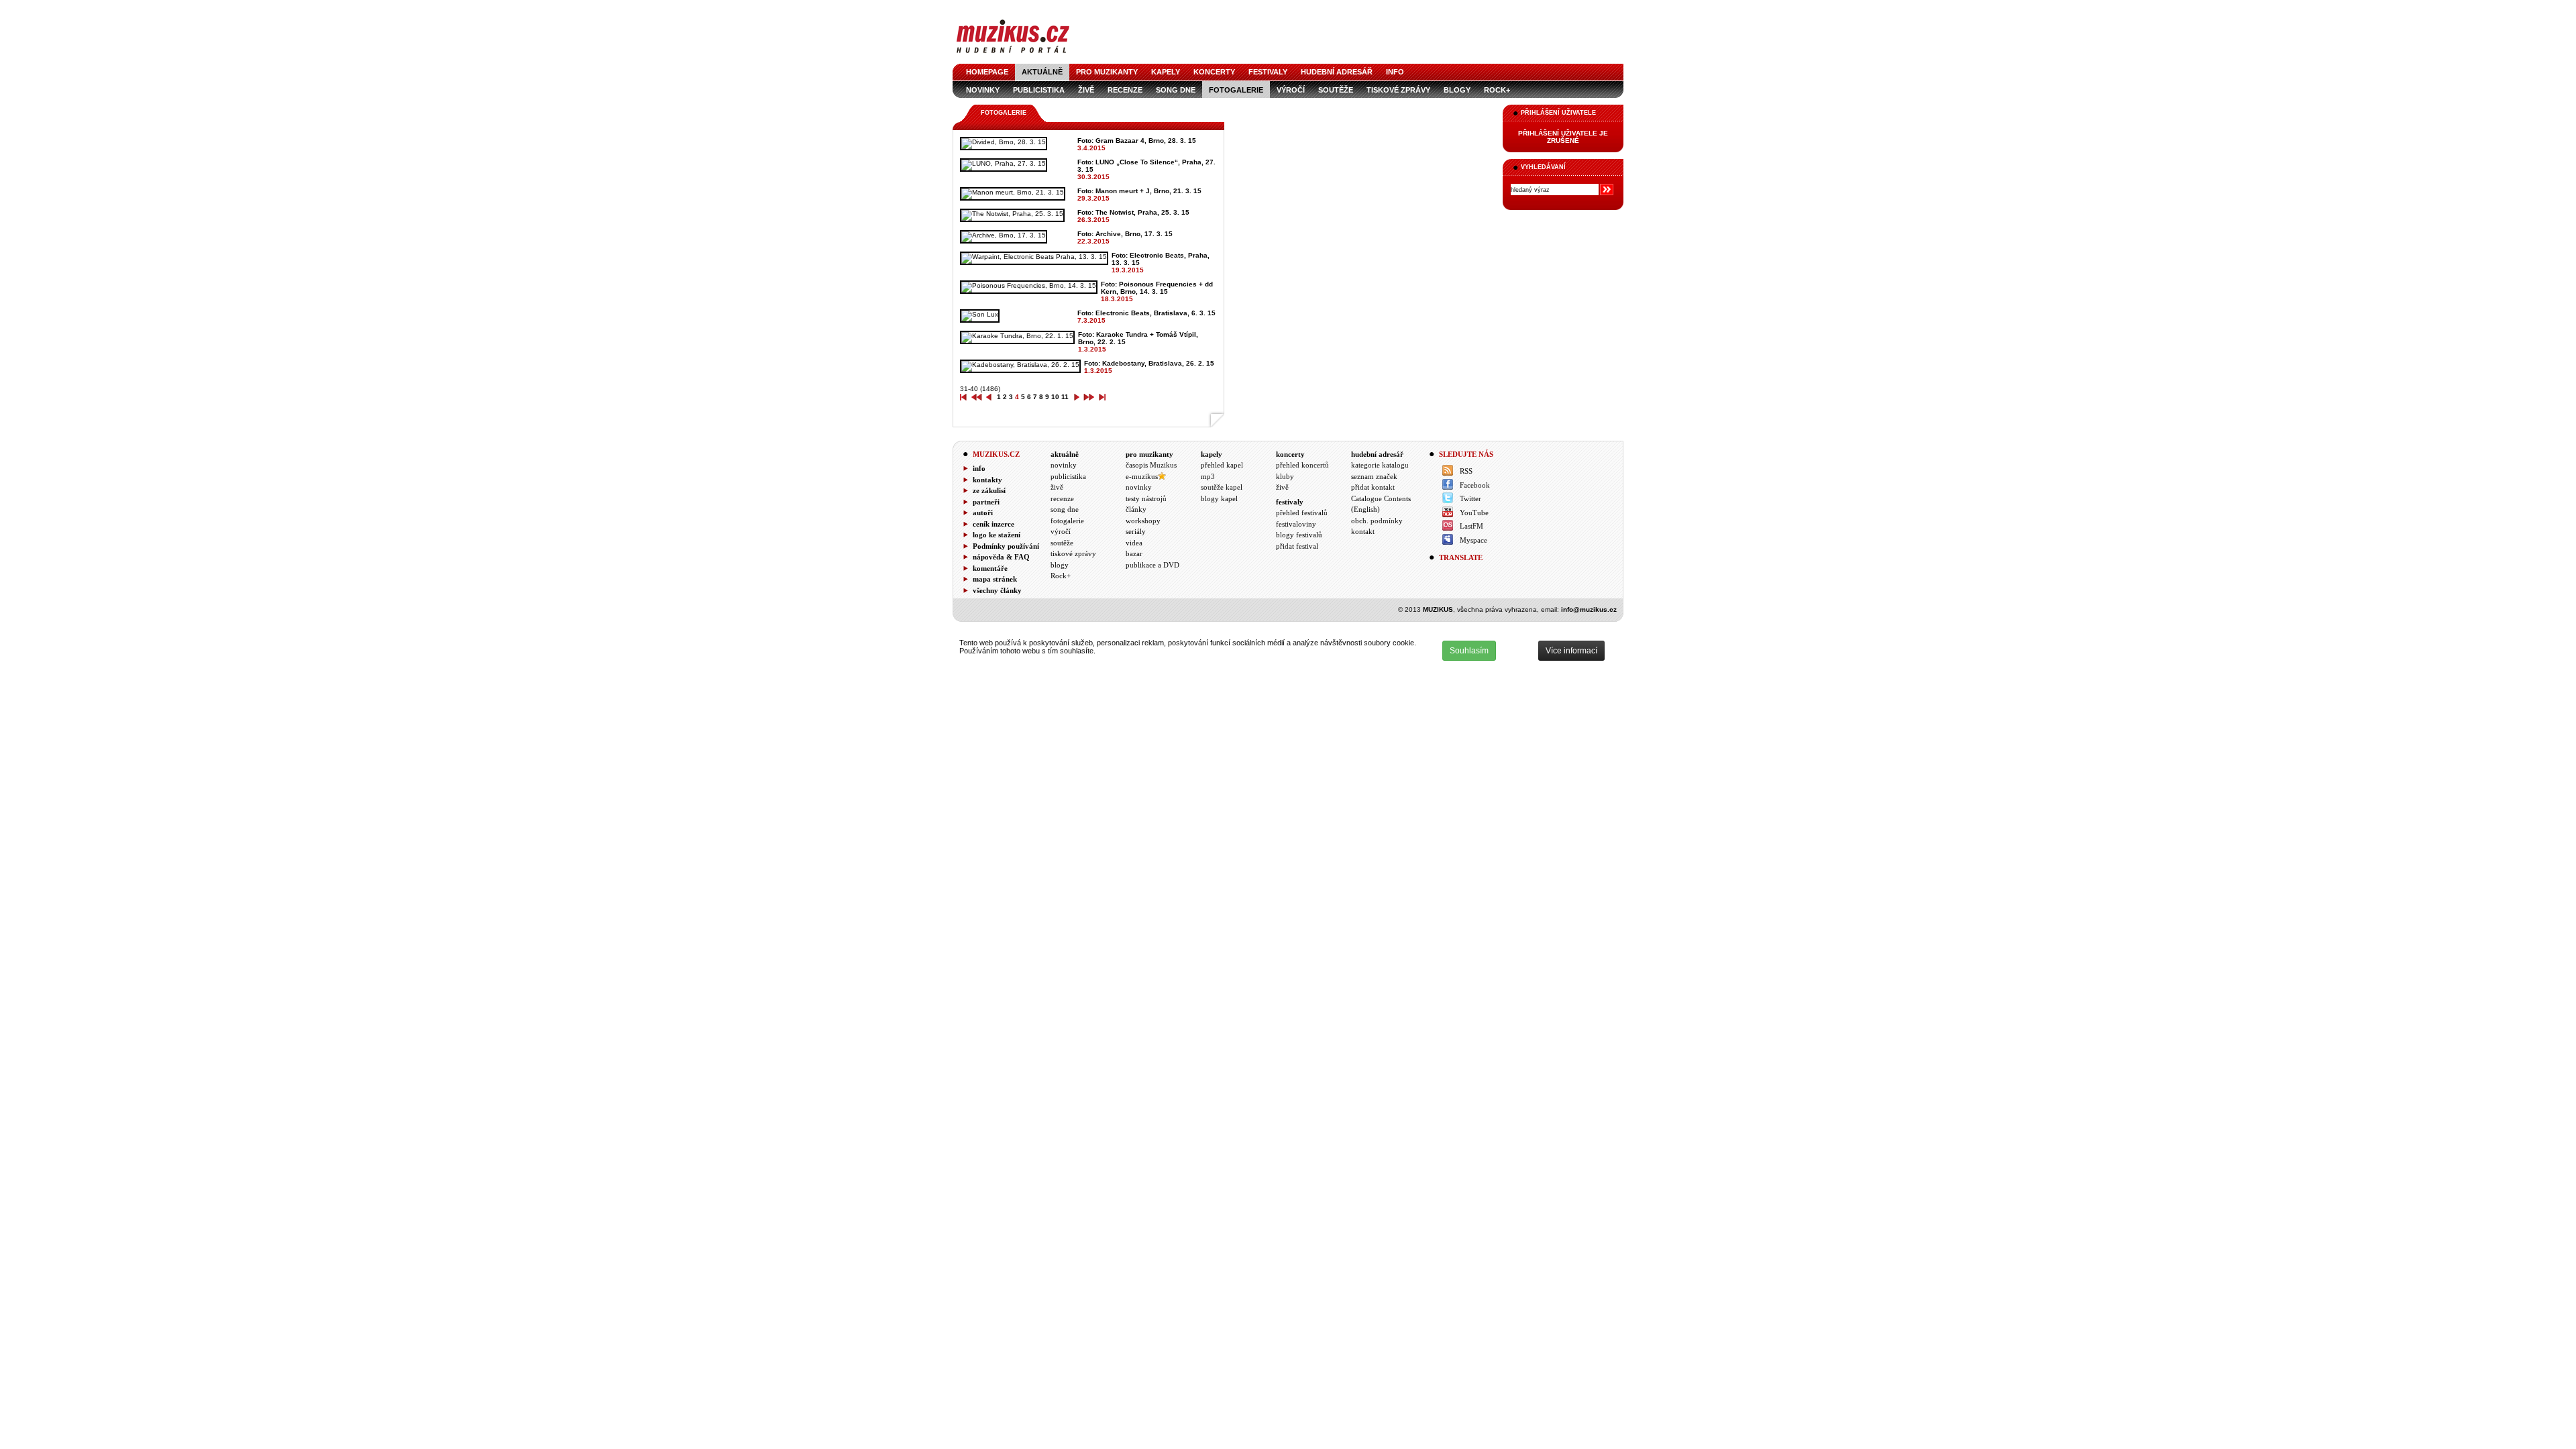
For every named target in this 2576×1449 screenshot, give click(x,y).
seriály (1136, 531)
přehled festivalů (1302, 513)
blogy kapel (1219, 498)
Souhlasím (1469, 651)
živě (1086, 90)
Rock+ (1497, 90)
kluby (1285, 476)
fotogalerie (1236, 90)
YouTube (1474, 513)
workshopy (1143, 521)
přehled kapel (1222, 465)
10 (1055, 397)
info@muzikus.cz (1589, 609)
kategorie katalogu (1380, 465)
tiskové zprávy (1398, 90)
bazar (1134, 553)
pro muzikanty (1107, 72)
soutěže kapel (1222, 487)
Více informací (1571, 651)
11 (1065, 397)
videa (1134, 543)
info (1395, 72)
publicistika (1039, 90)
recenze (1125, 90)
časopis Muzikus (1151, 465)
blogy (1457, 90)
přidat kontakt (1373, 487)
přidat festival (1297, 546)
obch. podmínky (1377, 521)
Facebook (1475, 485)
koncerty (1214, 72)
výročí (1291, 90)
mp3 (1208, 476)
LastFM (1471, 526)
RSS (1466, 471)
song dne (1176, 90)
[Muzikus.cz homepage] (1013, 55)
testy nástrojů (1146, 498)
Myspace (1473, 540)
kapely (1166, 72)
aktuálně (1042, 72)
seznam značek (1374, 476)
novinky (983, 90)
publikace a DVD (1152, 565)
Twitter (1470, 498)
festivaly (1268, 72)
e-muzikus (1142, 476)
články (1136, 509)
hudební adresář (1337, 72)
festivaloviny (1296, 524)
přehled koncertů (1302, 465)
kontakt (1363, 531)
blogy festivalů (1299, 535)
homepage (987, 72)
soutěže (1336, 90)
